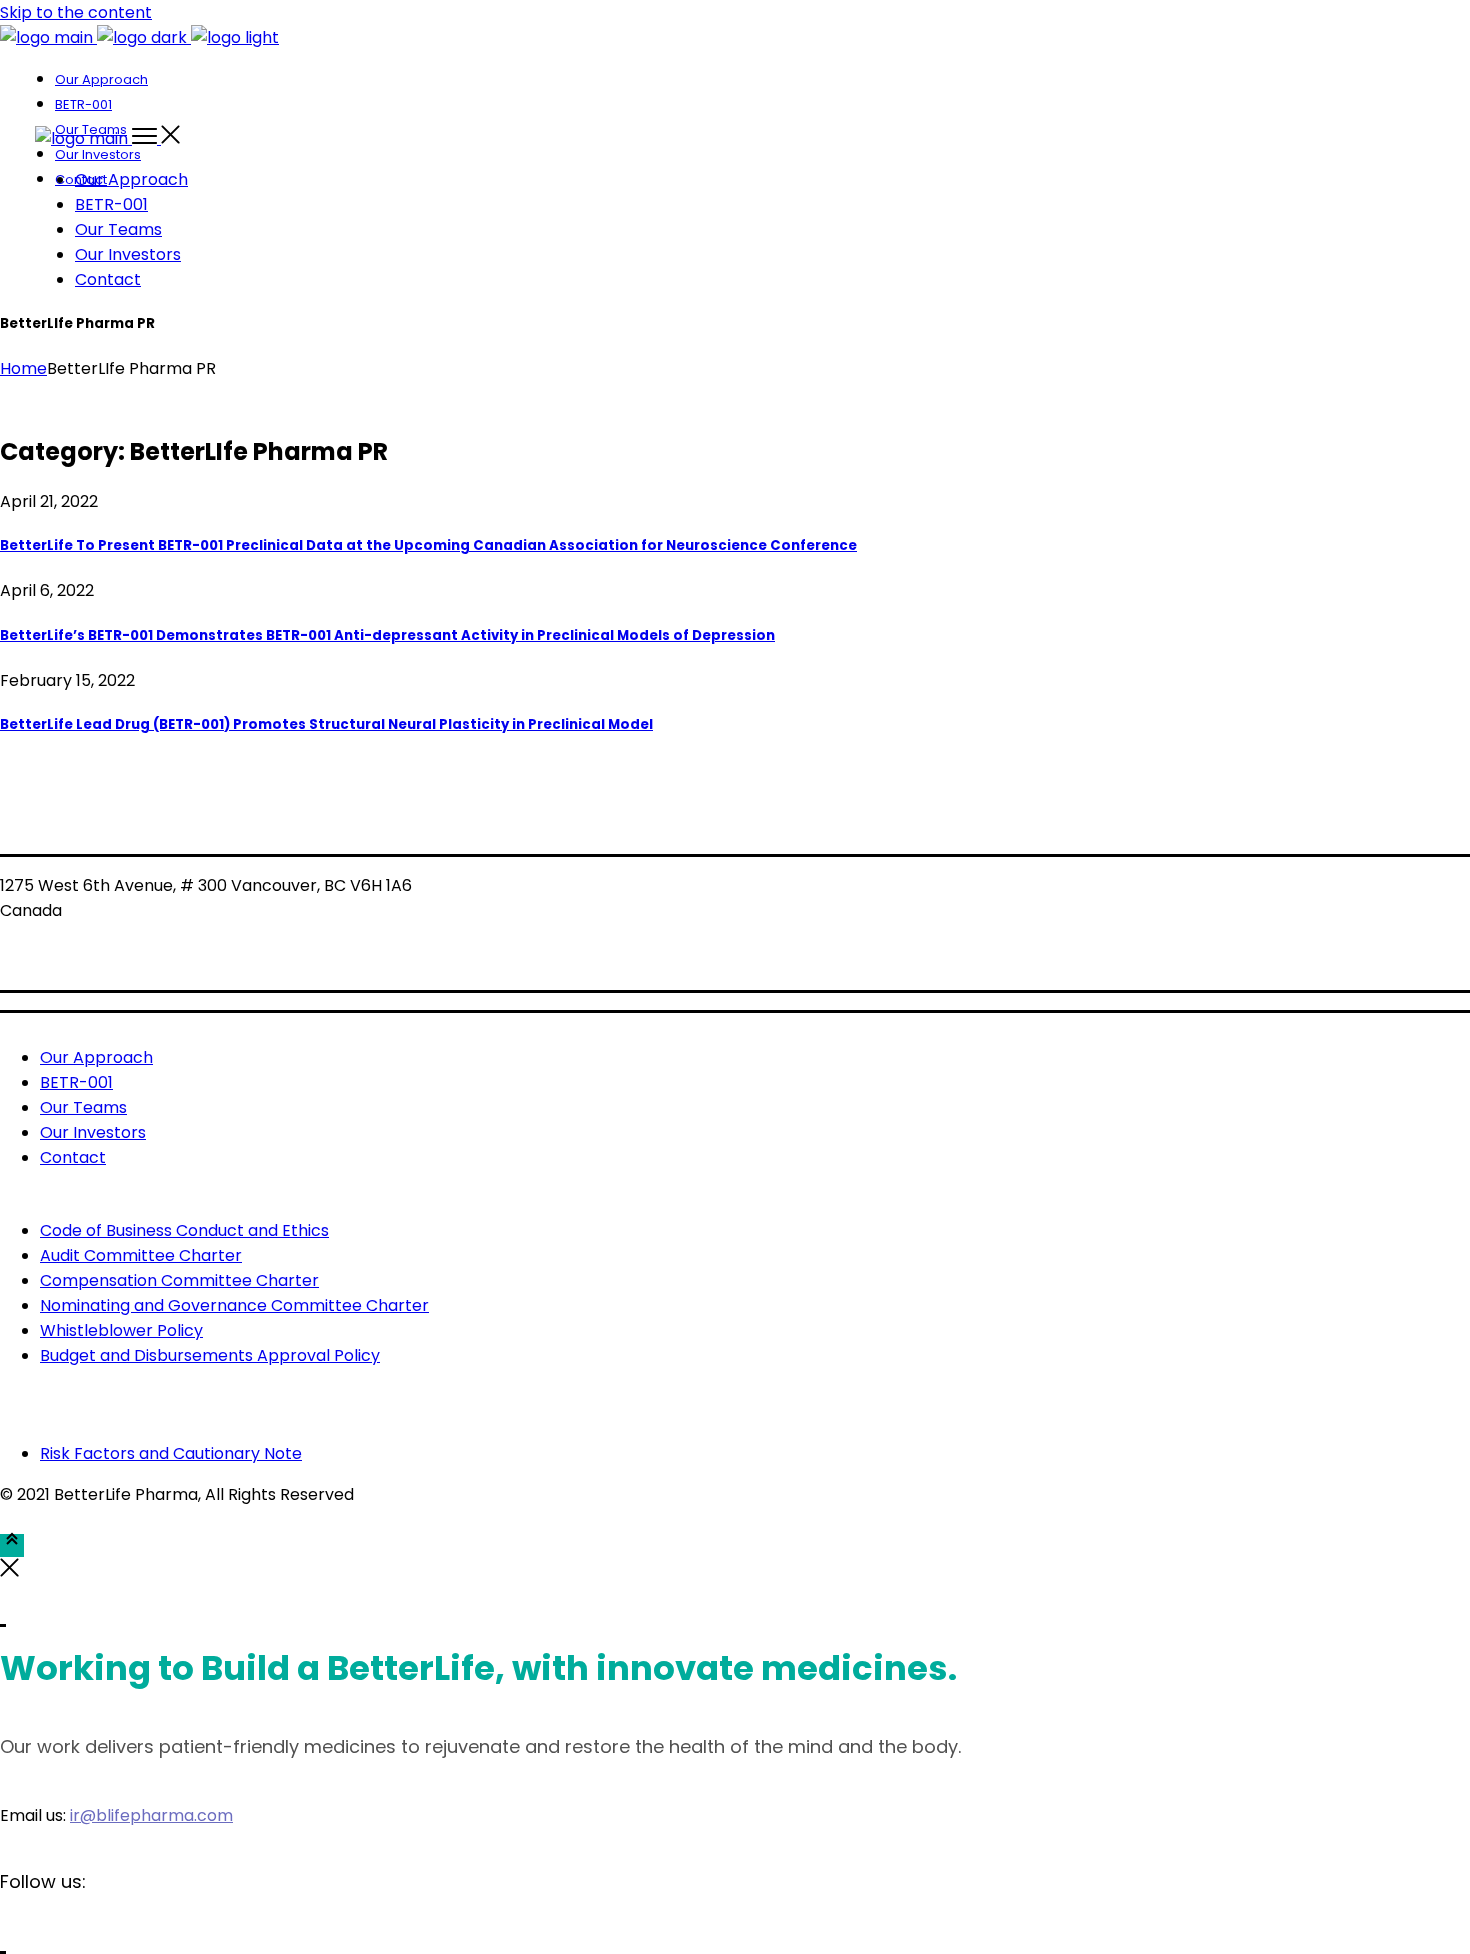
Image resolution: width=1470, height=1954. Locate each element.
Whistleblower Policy (121, 1330)
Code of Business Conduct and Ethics (184, 1230)
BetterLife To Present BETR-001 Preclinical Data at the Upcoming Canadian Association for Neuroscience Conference (428, 545)
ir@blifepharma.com (151, 1815)
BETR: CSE (45, 932)
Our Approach (96, 1057)
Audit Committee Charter (141, 1255)
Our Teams (83, 1107)
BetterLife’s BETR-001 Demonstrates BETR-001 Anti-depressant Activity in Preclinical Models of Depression (387, 635)
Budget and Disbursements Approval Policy (210, 1355)
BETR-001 (76, 1082)
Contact (73, 1157)
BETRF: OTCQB (66, 959)
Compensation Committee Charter (179, 1280)
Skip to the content (76, 12)
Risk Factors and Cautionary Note (171, 1453)
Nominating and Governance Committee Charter (234, 1305)
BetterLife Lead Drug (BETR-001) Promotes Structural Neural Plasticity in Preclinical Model (326, 724)
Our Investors (93, 1132)
